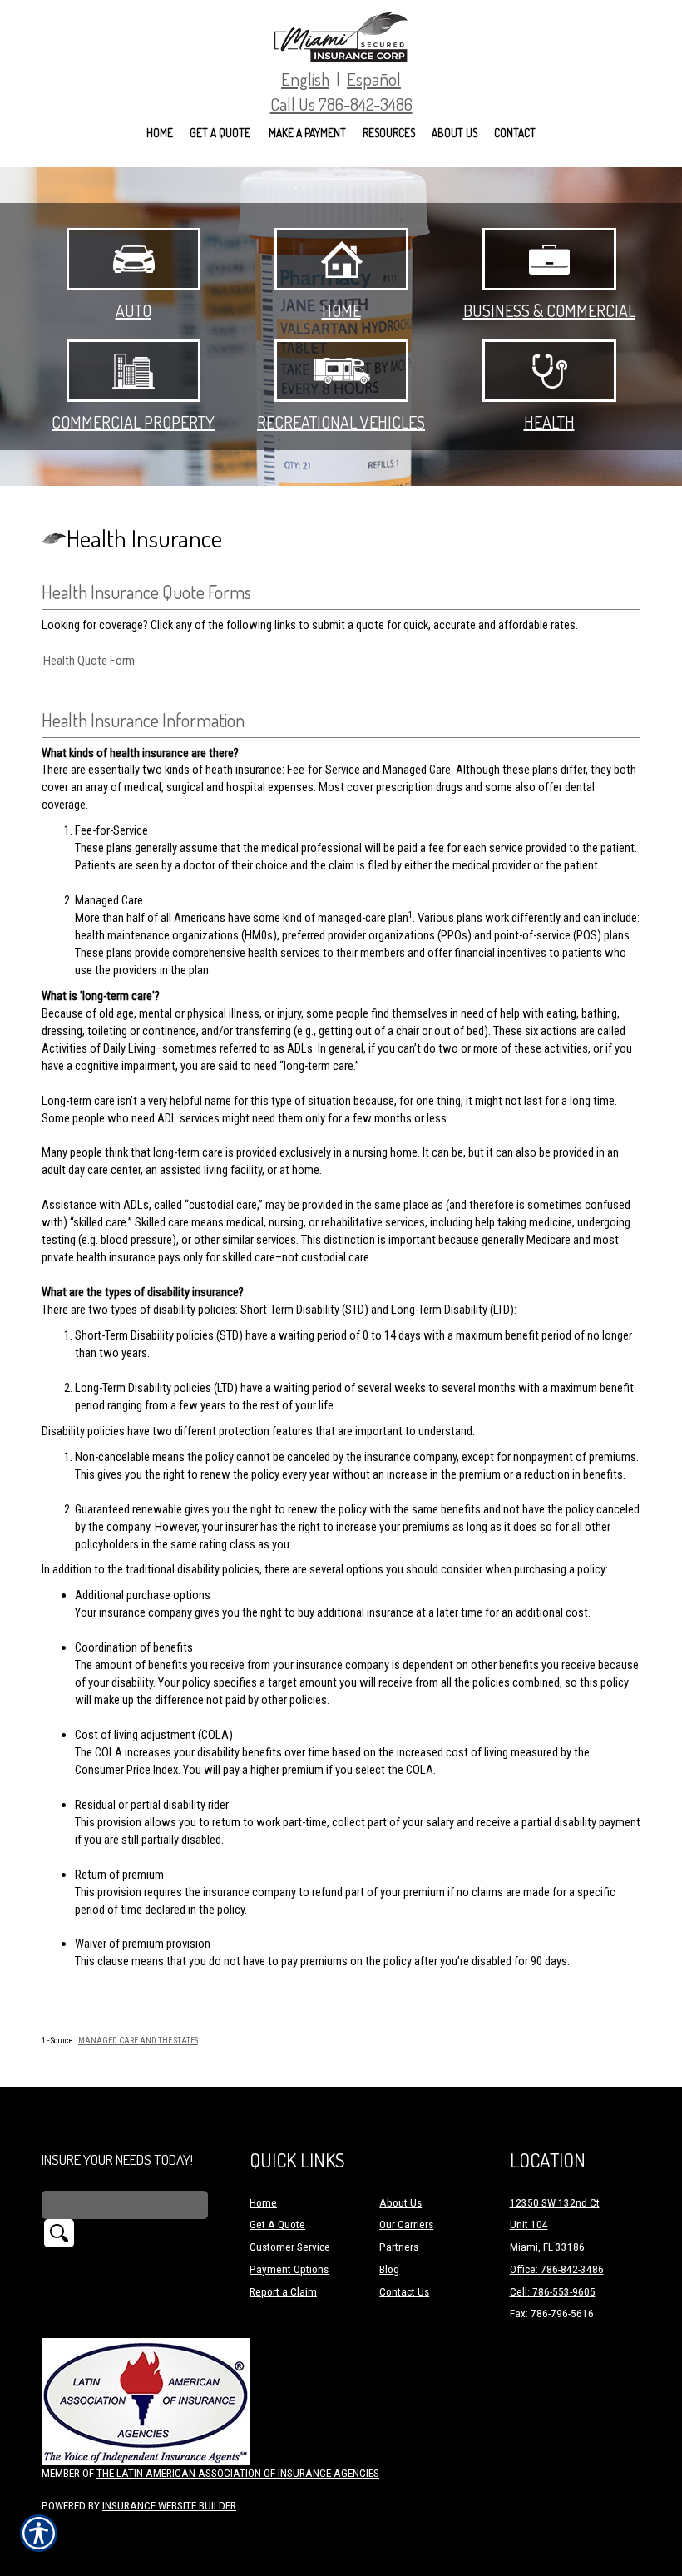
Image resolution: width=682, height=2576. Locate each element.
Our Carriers (406, 2224)
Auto (133, 310)
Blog (389, 2269)
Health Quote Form (89, 661)
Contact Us (404, 2292)
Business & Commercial (549, 310)
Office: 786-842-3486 (557, 2269)
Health (549, 422)
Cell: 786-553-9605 (553, 2292)
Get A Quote (277, 2224)
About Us (400, 2203)
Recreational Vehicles (341, 422)
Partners (399, 2247)
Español (374, 79)
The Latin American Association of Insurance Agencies (238, 2473)
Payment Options (289, 2269)
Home (341, 310)
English (305, 79)
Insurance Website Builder (169, 2506)
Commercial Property (133, 422)
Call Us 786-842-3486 (341, 104)
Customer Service (290, 2247)
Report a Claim (283, 2292)
